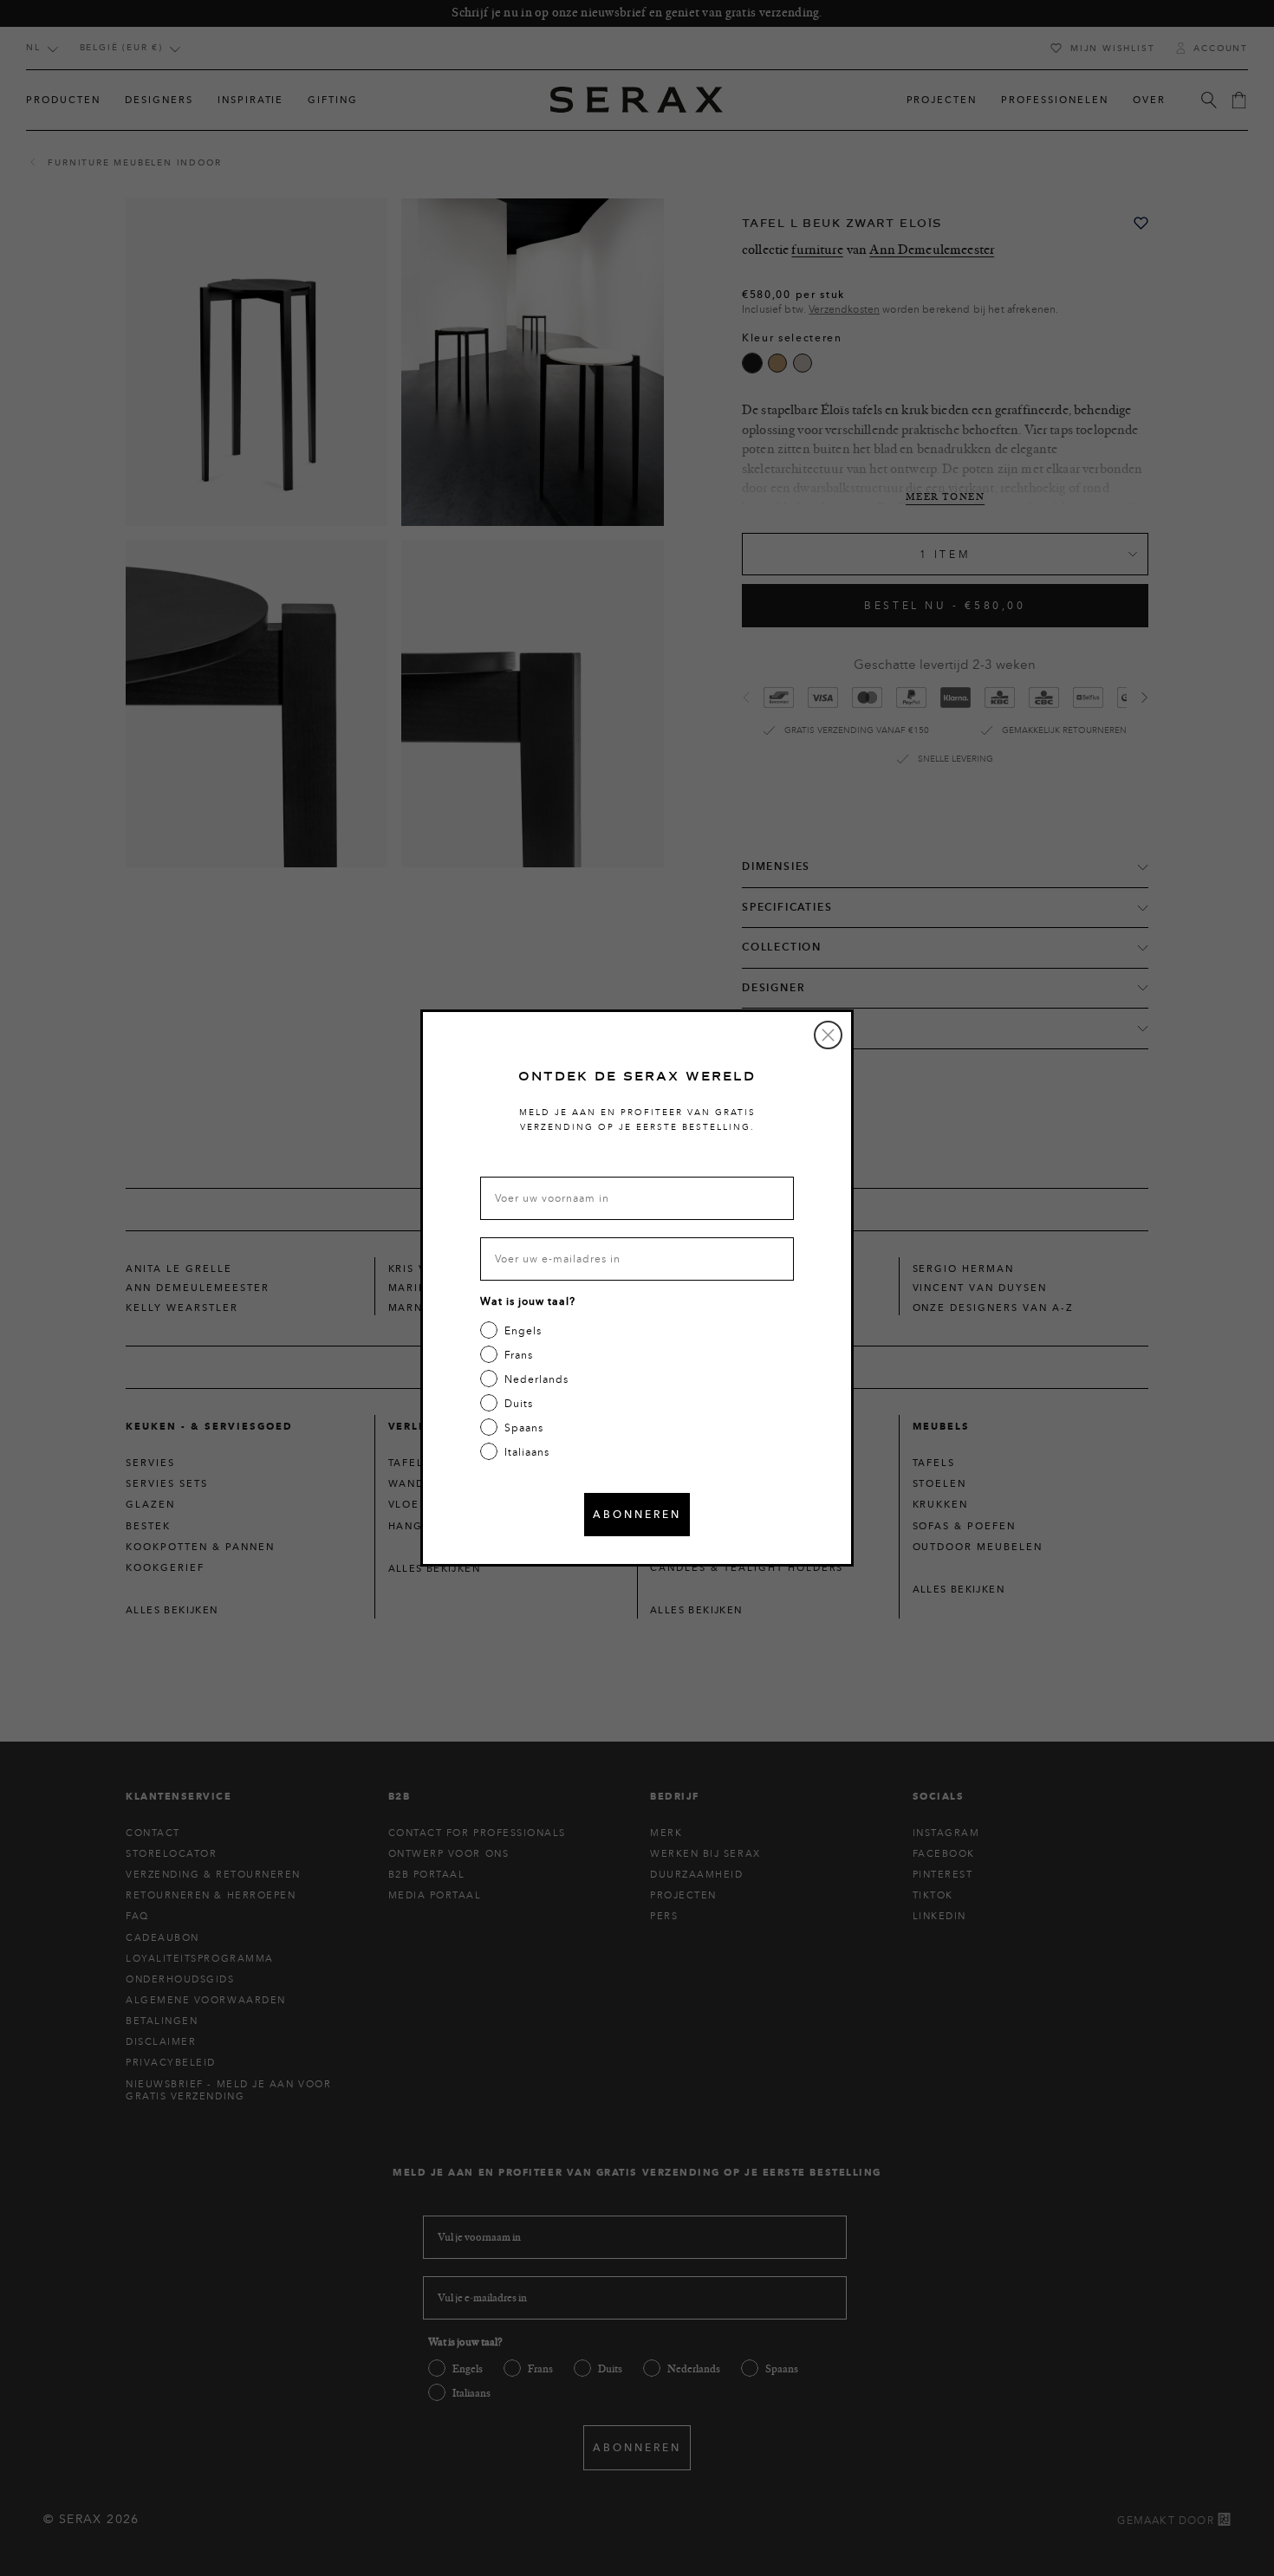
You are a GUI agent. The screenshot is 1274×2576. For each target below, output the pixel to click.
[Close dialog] (828, 1035)
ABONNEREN (637, 1514)
